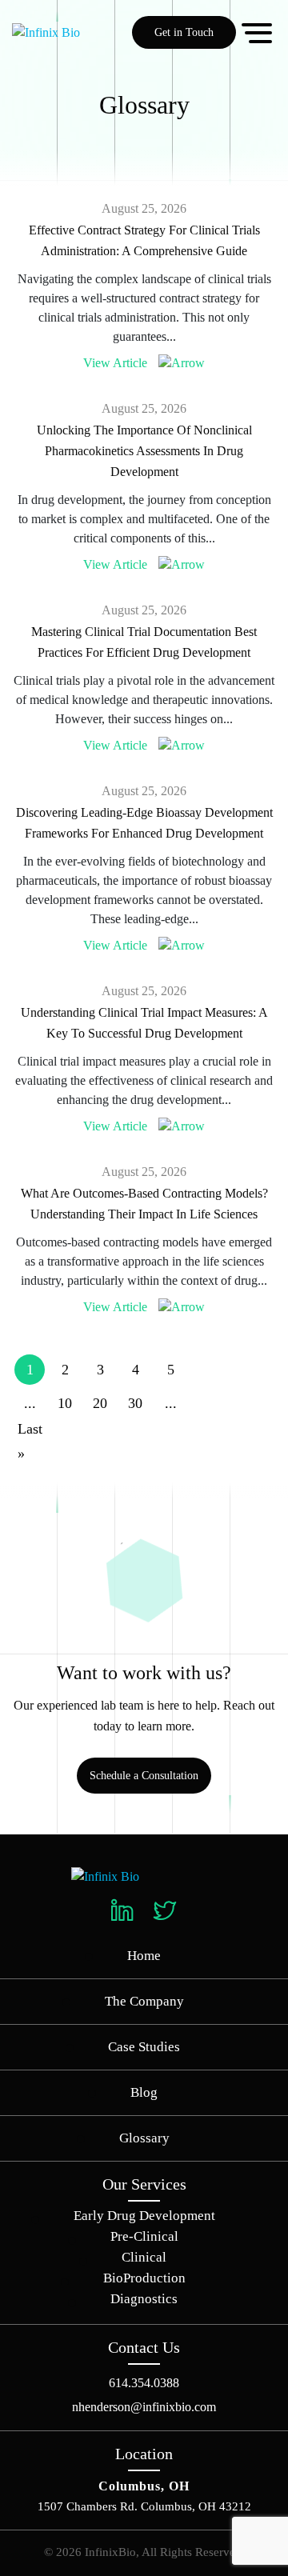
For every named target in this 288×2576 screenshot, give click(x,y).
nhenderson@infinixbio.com (144, 2407)
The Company (144, 2001)
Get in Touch (184, 32)
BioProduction (144, 2278)
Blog (144, 2092)
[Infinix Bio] (105, 1876)
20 (100, 1403)
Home (144, 1956)
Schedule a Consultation (144, 1776)
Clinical (144, 2257)
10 (65, 1403)
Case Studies (144, 2047)
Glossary (144, 2138)
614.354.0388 (144, 2383)
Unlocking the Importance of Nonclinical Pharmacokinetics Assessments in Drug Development (144, 451)
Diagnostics (144, 2299)
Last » (30, 1442)
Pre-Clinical (144, 2236)
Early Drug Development (144, 2216)
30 (135, 1403)
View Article (115, 363)
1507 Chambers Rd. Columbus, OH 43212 (144, 2506)
